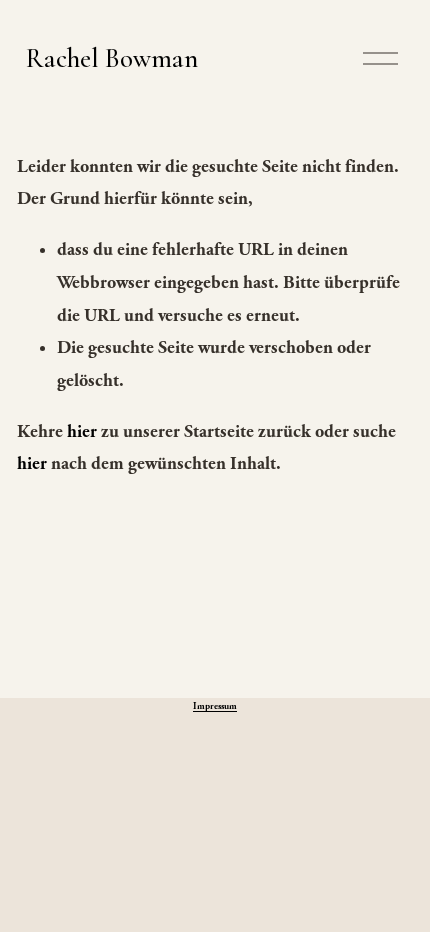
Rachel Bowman (112, 58)
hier (82, 431)
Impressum (215, 706)
